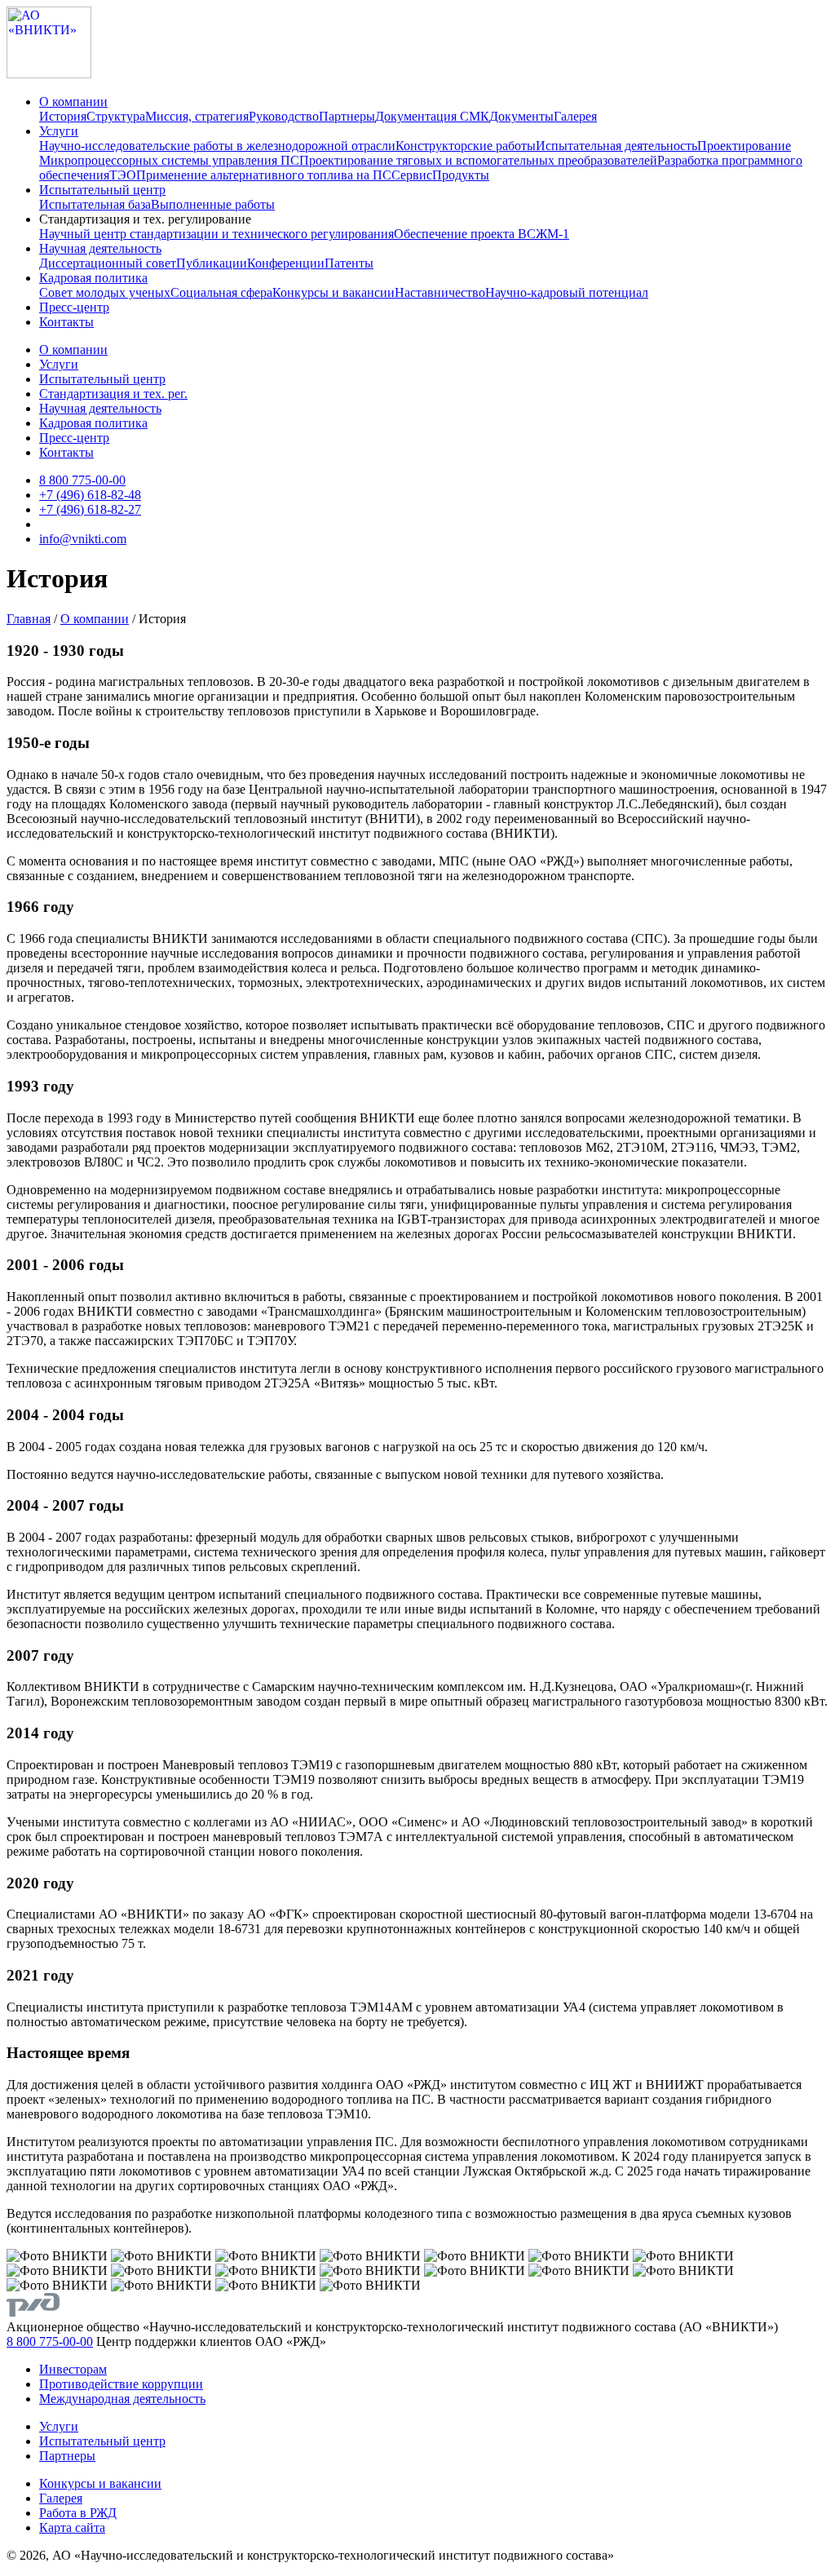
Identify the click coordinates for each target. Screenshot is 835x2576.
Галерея (575, 116)
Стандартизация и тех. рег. (113, 394)
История (63, 116)
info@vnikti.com (83, 539)
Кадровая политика (93, 278)
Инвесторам (73, 2369)
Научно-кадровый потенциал (567, 292)
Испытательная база (95, 204)
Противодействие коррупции (121, 2384)
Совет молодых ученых (105, 292)
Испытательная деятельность (616, 146)
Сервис (412, 175)
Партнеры (347, 116)
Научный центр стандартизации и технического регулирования (216, 234)
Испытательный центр (102, 190)
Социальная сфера (221, 292)
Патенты (349, 263)
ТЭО (123, 175)
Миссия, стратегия (197, 116)
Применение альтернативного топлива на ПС (264, 175)
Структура (116, 116)
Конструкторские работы (466, 146)
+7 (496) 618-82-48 (90, 495)
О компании (73, 102)
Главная (29, 619)
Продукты (461, 175)
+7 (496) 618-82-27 (90, 509)
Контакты (66, 322)
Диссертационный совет (108, 263)
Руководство (284, 116)
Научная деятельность (100, 248)
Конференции (286, 263)
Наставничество (440, 292)
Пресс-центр (74, 307)
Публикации (212, 263)
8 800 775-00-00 (82, 480)
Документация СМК (432, 116)
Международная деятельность (122, 2399)
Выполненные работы (213, 204)
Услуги (59, 131)
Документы (521, 116)
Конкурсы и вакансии (334, 292)
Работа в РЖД (78, 2513)
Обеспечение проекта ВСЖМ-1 (482, 234)
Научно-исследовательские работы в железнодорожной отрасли (217, 146)
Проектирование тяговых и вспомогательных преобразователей (478, 160)
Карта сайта (72, 2527)
